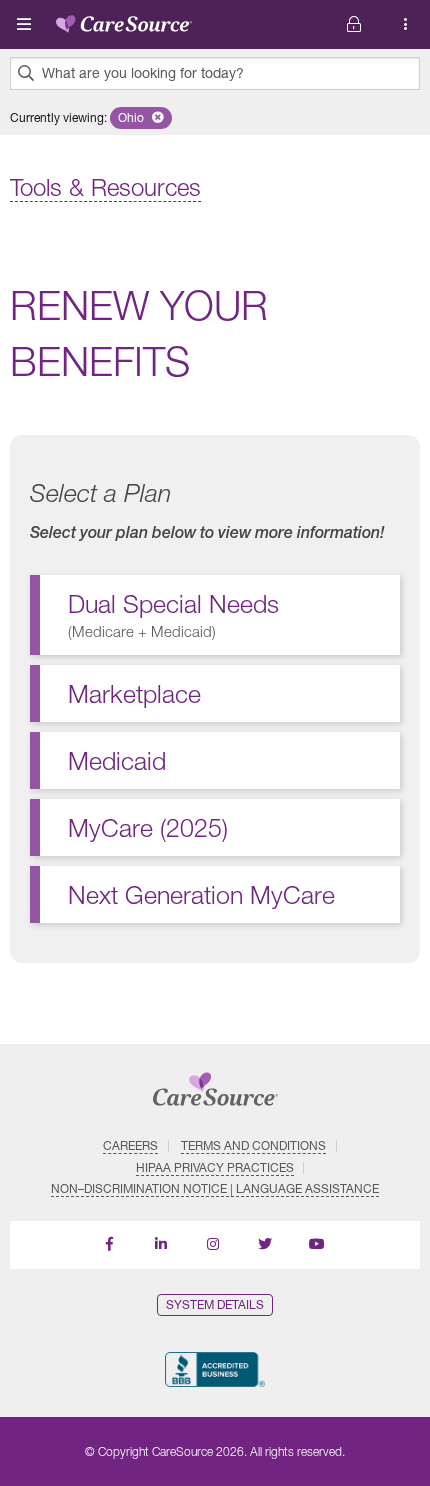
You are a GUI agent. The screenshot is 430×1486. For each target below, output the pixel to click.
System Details (215, 1304)
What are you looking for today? (143, 73)
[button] (141, 118)
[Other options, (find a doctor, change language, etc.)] (354, 24)
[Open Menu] (24, 24)
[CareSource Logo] (124, 20)
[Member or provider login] (406, 24)
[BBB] (214, 1369)
